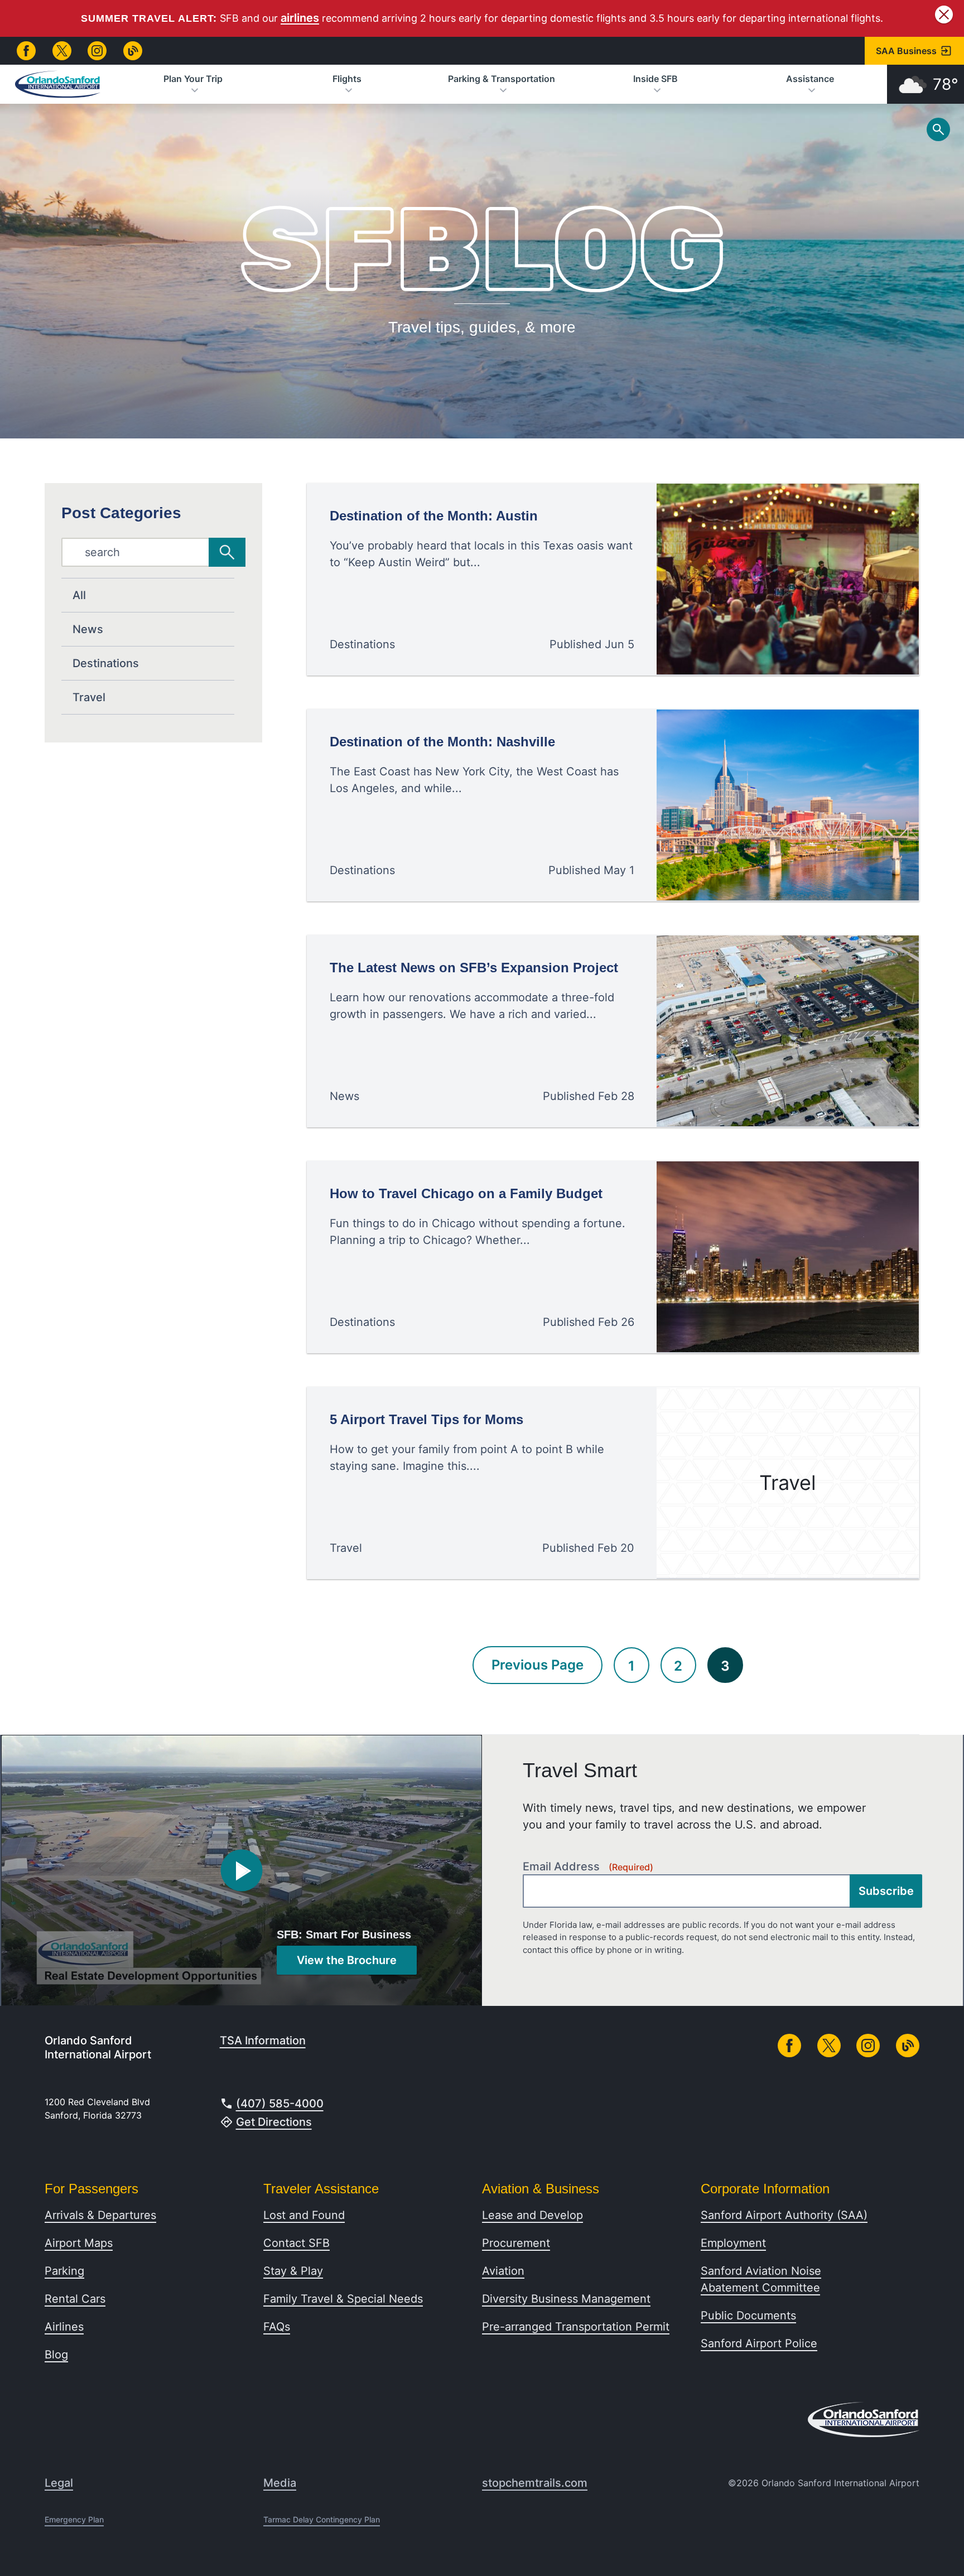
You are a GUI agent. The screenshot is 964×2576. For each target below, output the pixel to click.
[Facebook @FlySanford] (26, 51)
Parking (64, 2271)
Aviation (503, 2271)
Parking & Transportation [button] (502, 79)
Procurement (516, 2243)
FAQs (277, 2327)
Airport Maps (79, 2243)
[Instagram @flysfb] (97, 51)
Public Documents (748, 2315)
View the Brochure (347, 1960)
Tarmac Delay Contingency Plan (322, 2519)
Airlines (64, 2327)
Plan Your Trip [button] (193, 79)
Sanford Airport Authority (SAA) (784, 2215)
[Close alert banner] (944, 15)
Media (280, 2483)
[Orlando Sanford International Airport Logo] (58, 84)
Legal (59, 2483)
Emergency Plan (74, 2519)
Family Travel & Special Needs (343, 2299)
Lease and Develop (532, 2215)
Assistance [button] (810, 79)
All (79, 595)
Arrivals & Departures (100, 2215)
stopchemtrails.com (535, 2483)
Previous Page (538, 1665)
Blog (56, 2355)
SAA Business (906, 51)
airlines (300, 18)
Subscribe (886, 1891)
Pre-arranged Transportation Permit (576, 2327)
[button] (242, 1871)
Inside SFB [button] (655, 79)
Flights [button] (347, 79)
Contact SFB (297, 2243)
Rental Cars (75, 2299)
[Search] (227, 552)
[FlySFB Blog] (133, 51)
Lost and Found (304, 2215)
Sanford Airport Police (759, 2343)
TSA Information (263, 2040)
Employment (733, 2243)
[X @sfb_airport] (62, 51)
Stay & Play (293, 2271)
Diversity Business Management (566, 2299)
